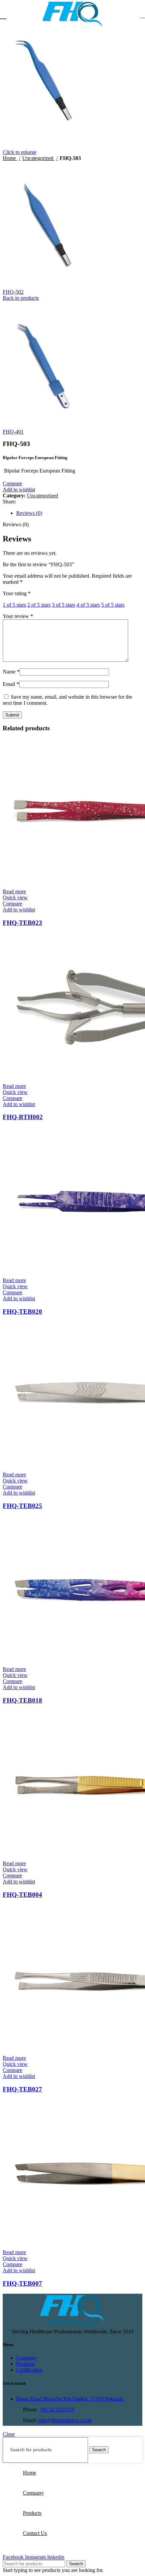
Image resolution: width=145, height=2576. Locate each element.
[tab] (79, 513)
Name (11, 672)
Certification (29, 2370)
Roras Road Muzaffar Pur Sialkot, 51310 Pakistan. (70, 2399)
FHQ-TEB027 (22, 2089)
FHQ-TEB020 (22, 1312)
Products (25, 2364)
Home (10, 158)
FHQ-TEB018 (22, 1700)
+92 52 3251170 (57, 2409)
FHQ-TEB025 (22, 1506)
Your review (18, 616)
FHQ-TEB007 (22, 2283)
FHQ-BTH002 (23, 1117)
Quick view (15, 897)
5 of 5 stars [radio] (113, 605)
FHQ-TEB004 (22, 1895)
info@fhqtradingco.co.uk (65, 2420)
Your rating (17, 593)
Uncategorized (38, 158)
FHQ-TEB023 (22, 923)
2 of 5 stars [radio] (39, 605)
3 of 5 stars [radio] (64, 605)
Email (11, 684)
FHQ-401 (13, 432)
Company (27, 2358)
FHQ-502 (13, 292)
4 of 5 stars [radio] (88, 605)
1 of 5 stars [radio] (14, 605)
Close (9, 2434)
